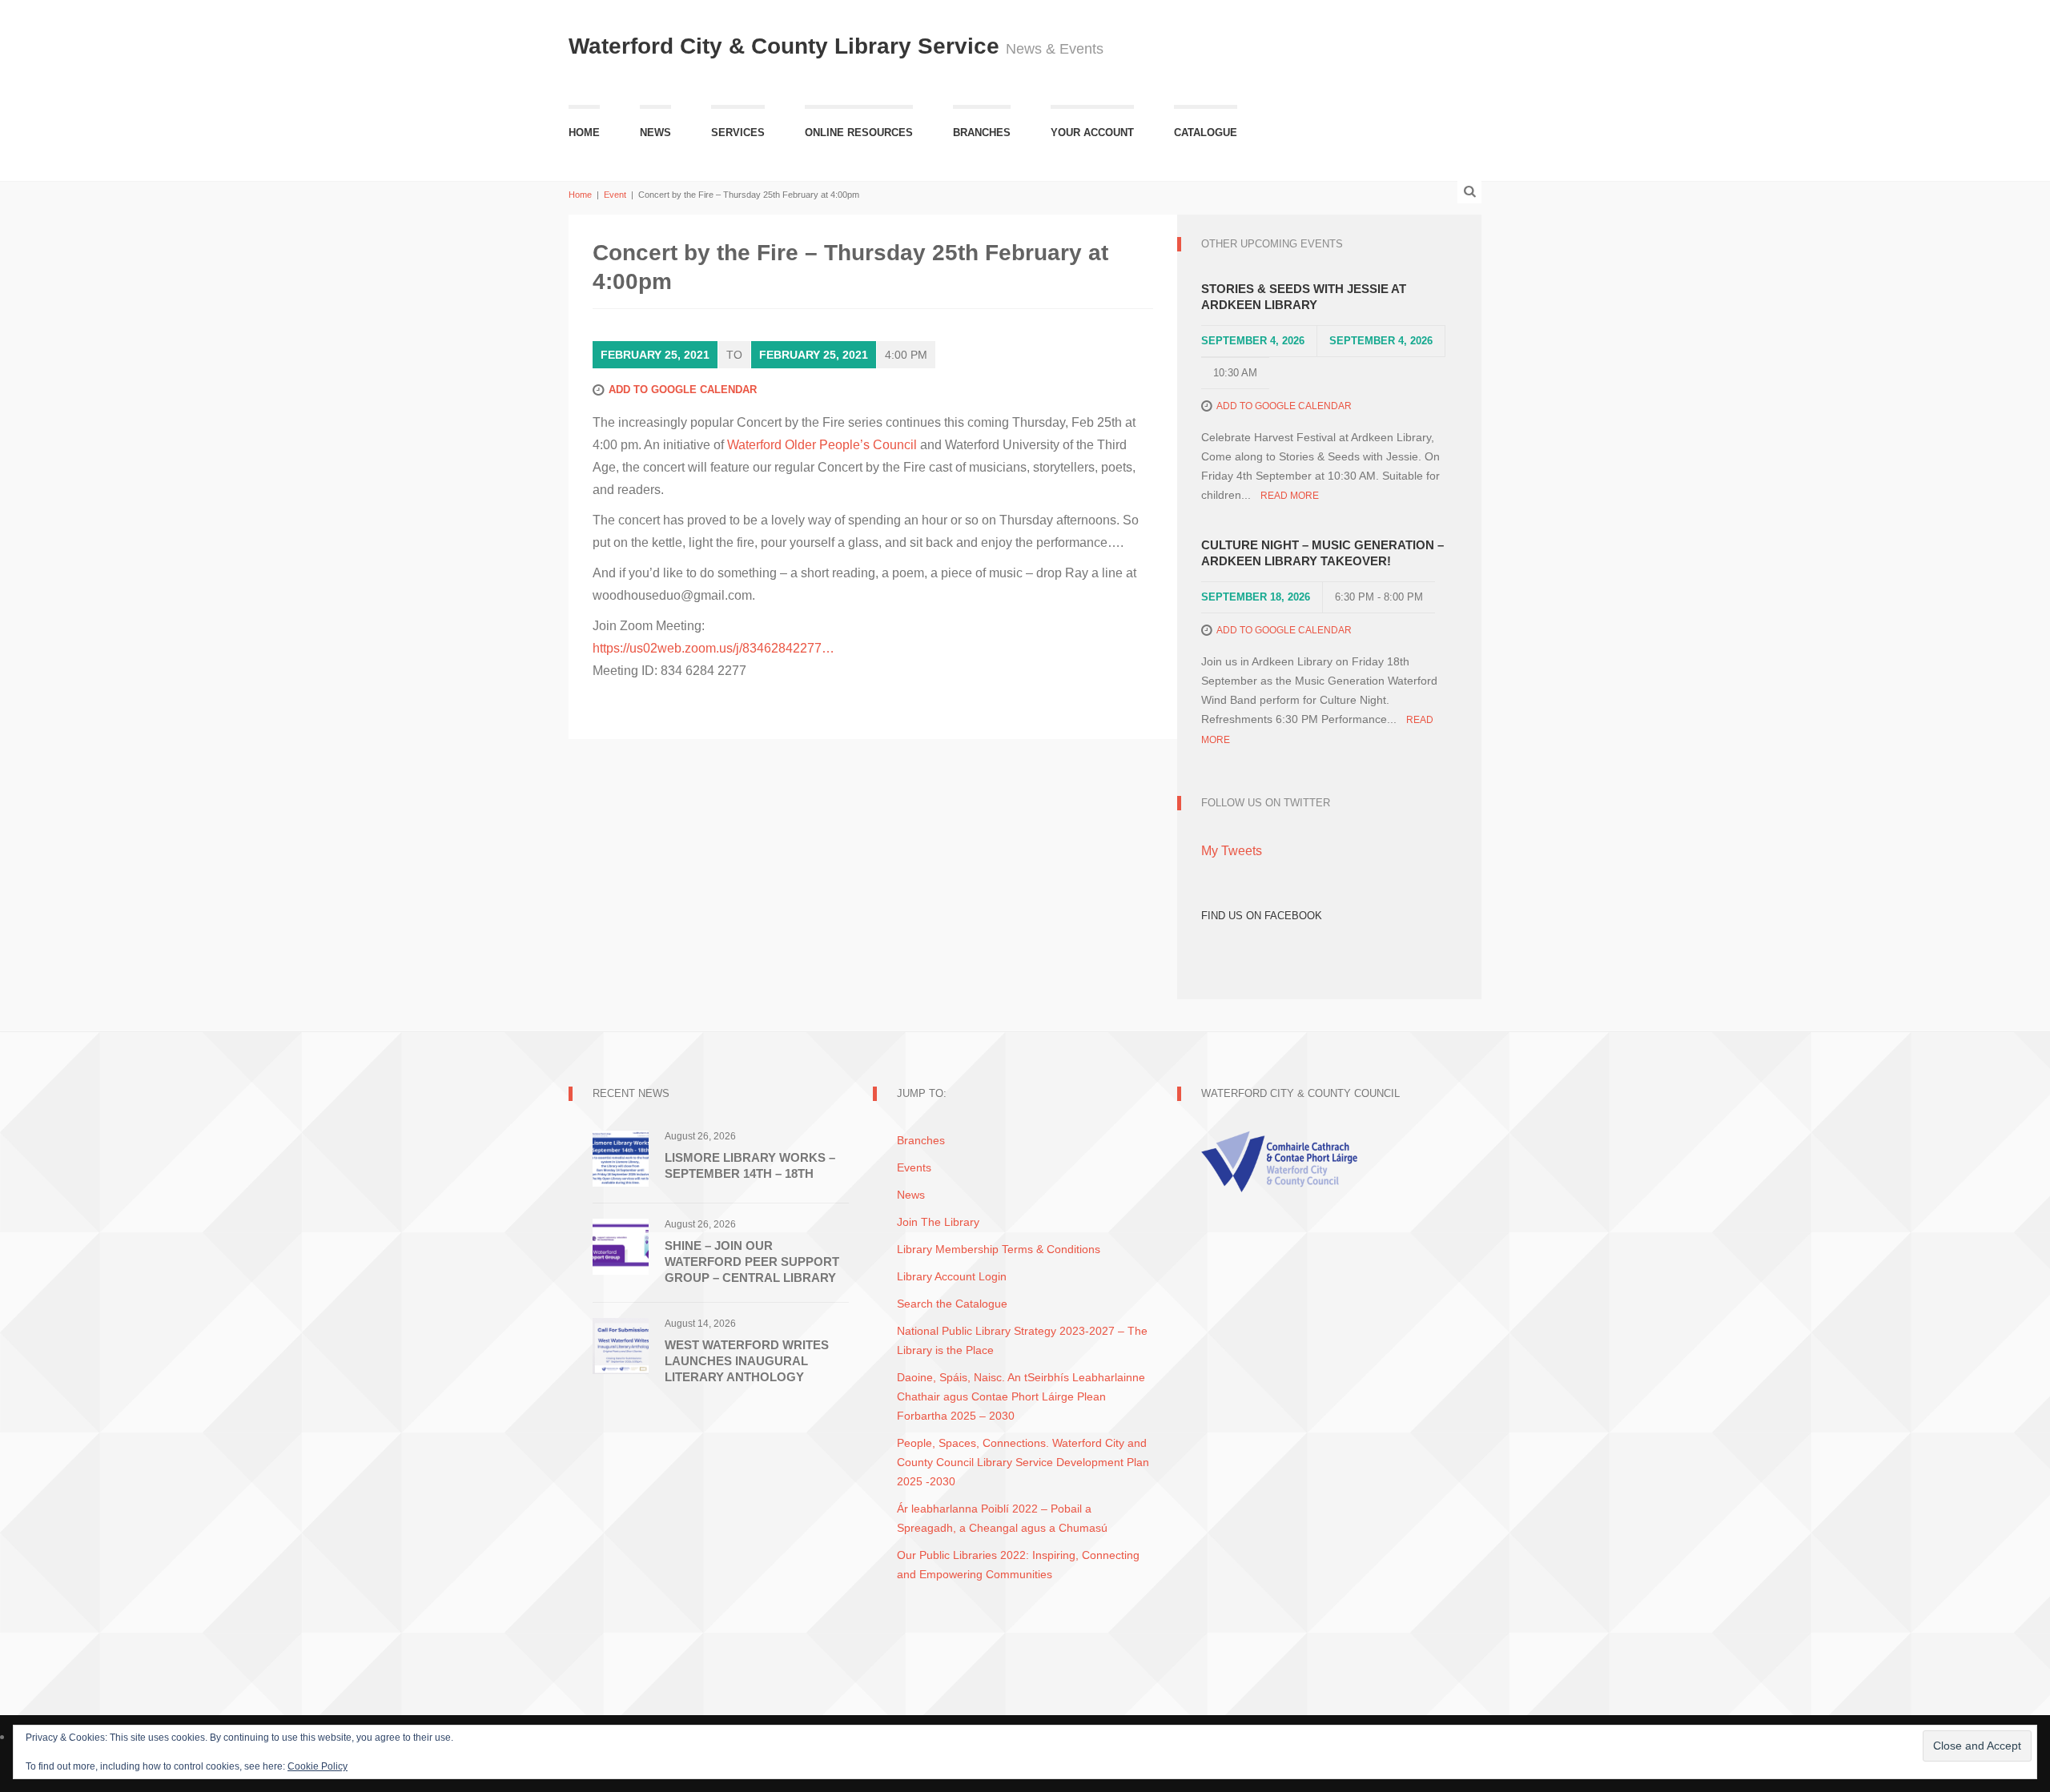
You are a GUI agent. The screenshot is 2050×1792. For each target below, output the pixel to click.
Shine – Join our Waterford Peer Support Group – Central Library (752, 1262)
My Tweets (1232, 851)
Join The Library (938, 1222)
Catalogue (1206, 133)
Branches (982, 133)
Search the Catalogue (952, 1304)
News (655, 133)
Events (914, 1167)
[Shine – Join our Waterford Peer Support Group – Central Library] (621, 1246)
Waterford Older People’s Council (822, 445)
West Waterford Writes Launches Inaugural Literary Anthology (747, 1361)
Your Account (1092, 133)
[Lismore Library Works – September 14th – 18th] (621, 1157)
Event (615, 195)
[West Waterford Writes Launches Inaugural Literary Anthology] (621, 1345)
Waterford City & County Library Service (787, 46)
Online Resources (859, 133)
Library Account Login (952, 1276)
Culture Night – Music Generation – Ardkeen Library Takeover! (1322, 553)
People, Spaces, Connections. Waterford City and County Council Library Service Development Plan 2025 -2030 (1023, 1462)
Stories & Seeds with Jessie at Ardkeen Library (1304, 297)
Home (584, 133)
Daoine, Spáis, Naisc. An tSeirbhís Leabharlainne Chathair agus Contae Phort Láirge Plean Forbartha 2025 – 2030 (1021, 1396)
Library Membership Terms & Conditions (999, 1249)
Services (738, 133)
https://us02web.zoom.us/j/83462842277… (713, 648)
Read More (1290, 496)
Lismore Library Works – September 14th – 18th (750, 1165)
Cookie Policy (318, 1766)
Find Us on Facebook (1262, 916)
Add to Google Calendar (683, 390)
